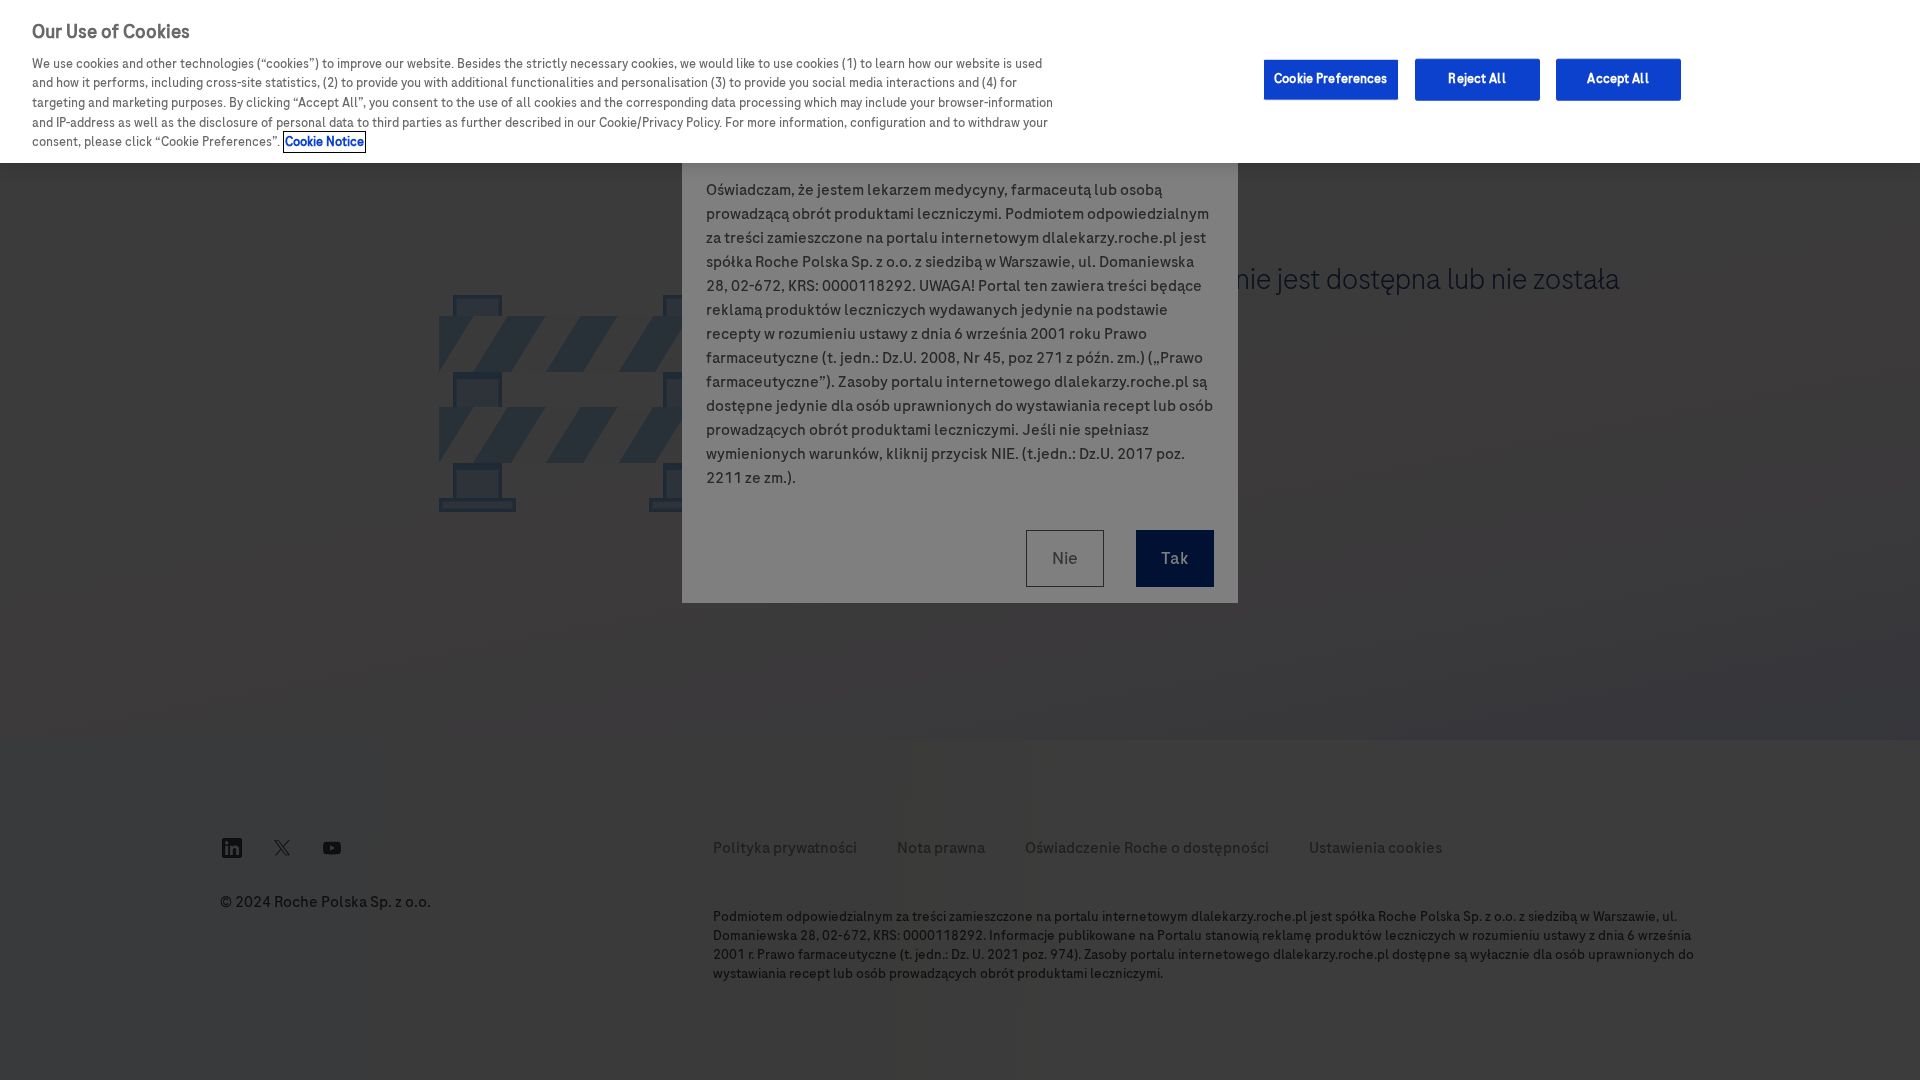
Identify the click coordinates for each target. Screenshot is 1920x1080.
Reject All (1476, 79)
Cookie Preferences (1330, 79)
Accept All (1617, 79)
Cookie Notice (324, 142)
